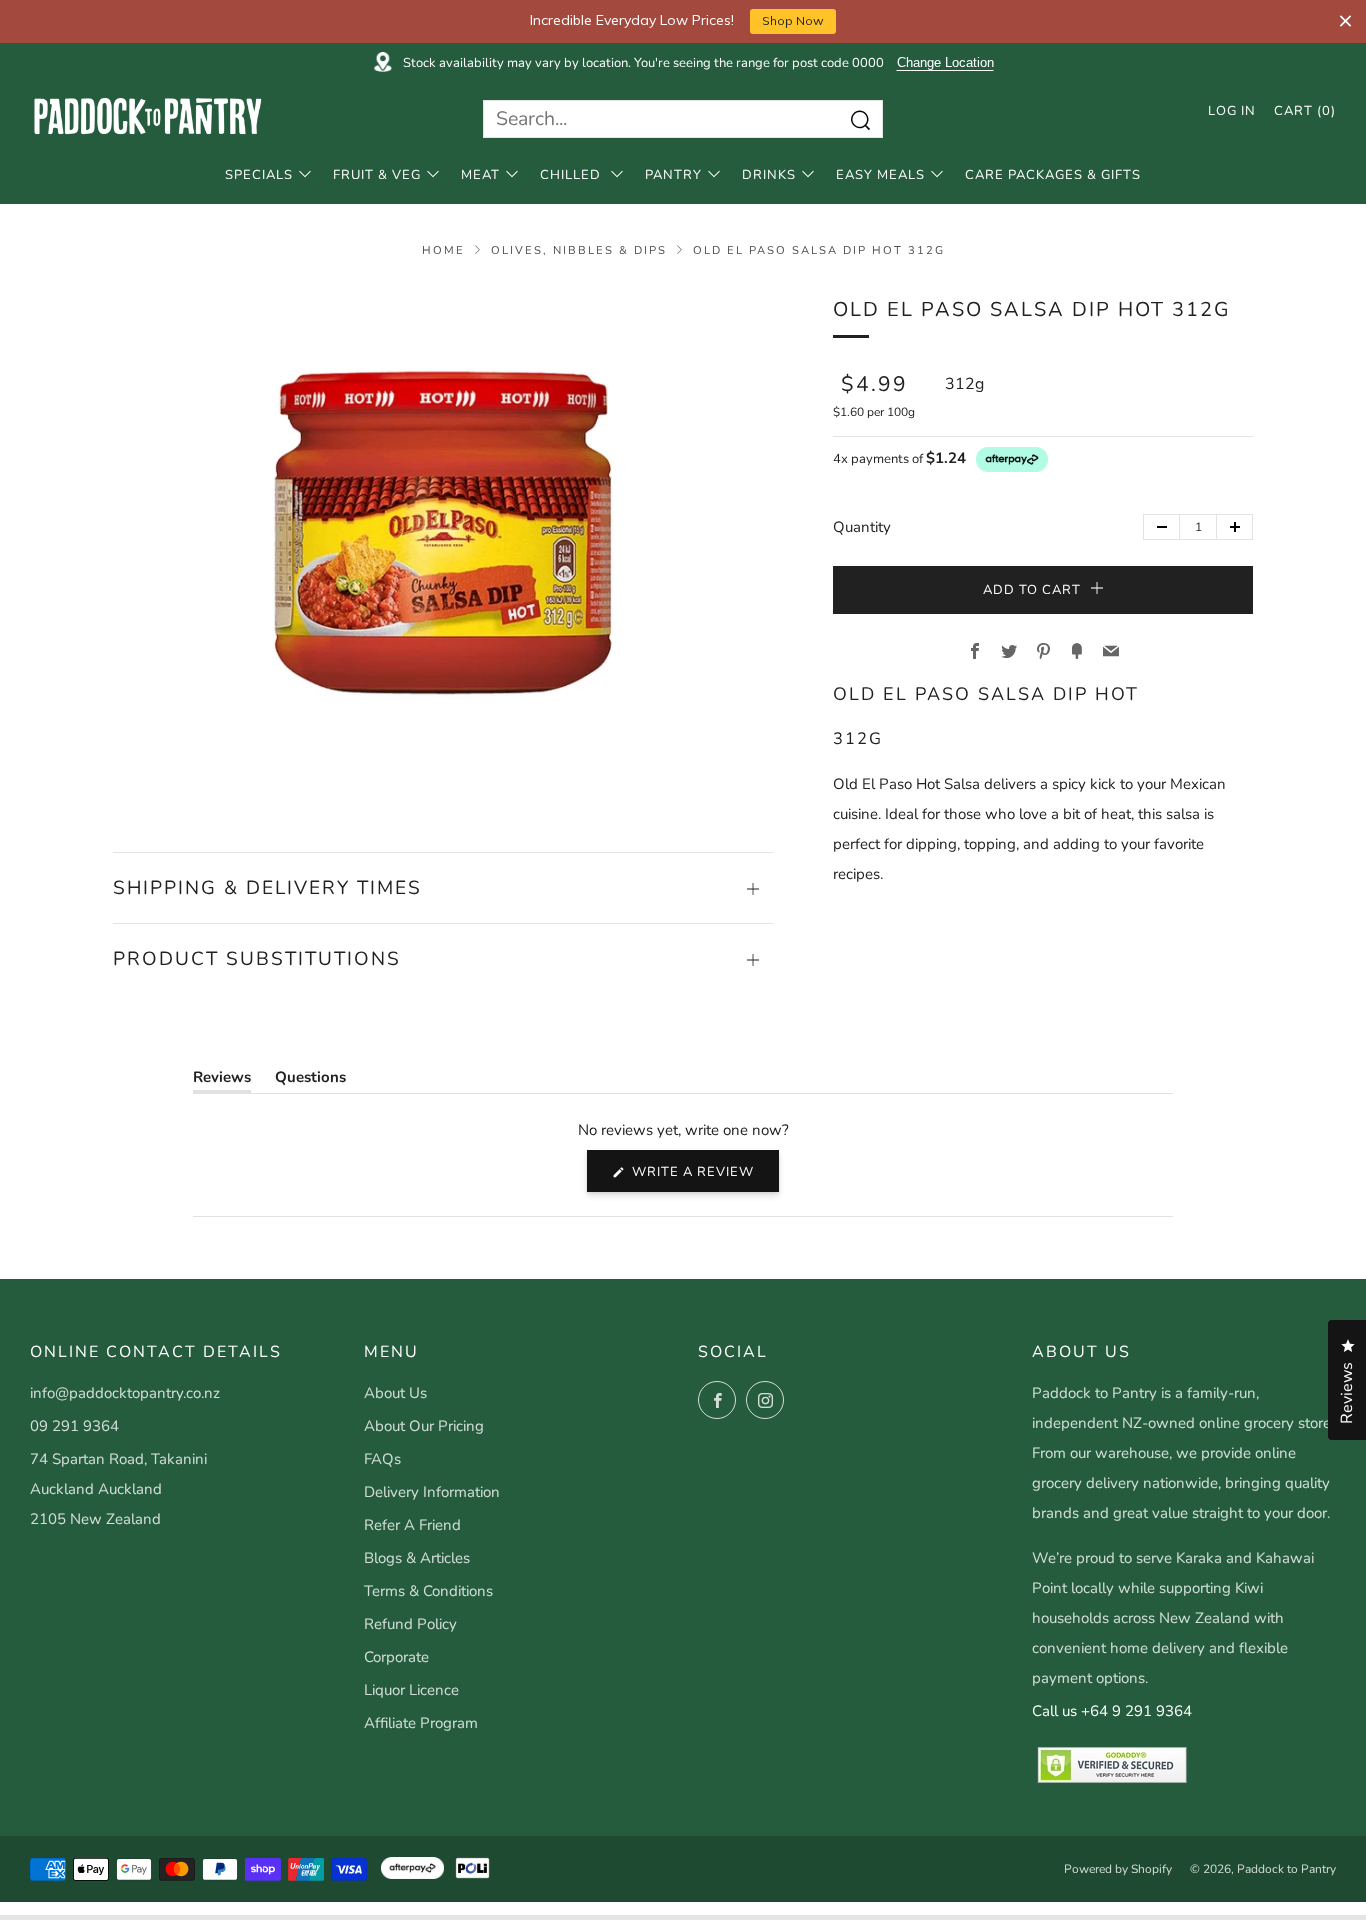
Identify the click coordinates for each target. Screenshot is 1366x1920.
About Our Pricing (424, 1426)
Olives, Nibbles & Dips (579, 250)
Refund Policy (410, 1624)
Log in (1232, 111)
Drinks (769, 175)
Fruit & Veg (377, 175)
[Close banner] (1345, 21)
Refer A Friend (412, 1525)
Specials (259, 175)
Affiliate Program (421, 1723)
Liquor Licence (411, 1690)
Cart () (1305, 111)
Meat (480, 175)
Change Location (945, 63)
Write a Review (703, 1177)
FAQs (382, 1459)
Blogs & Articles (417, 1558)
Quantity (862, 527)
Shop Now (793, 20)
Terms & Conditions (428, 1591)
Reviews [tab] (222, 1081)
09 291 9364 (74, 1426)
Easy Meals (880, 175)
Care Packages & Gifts (1053, 175)
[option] (443, 543)
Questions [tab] (310, 1081)
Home (443, 250)
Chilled (572, 175)
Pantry (673, 175)
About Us (395, 1393)
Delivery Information (432, 1492)
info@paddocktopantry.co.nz (125, 1393)
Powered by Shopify (1118, 1869)
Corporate (396, 1657)
